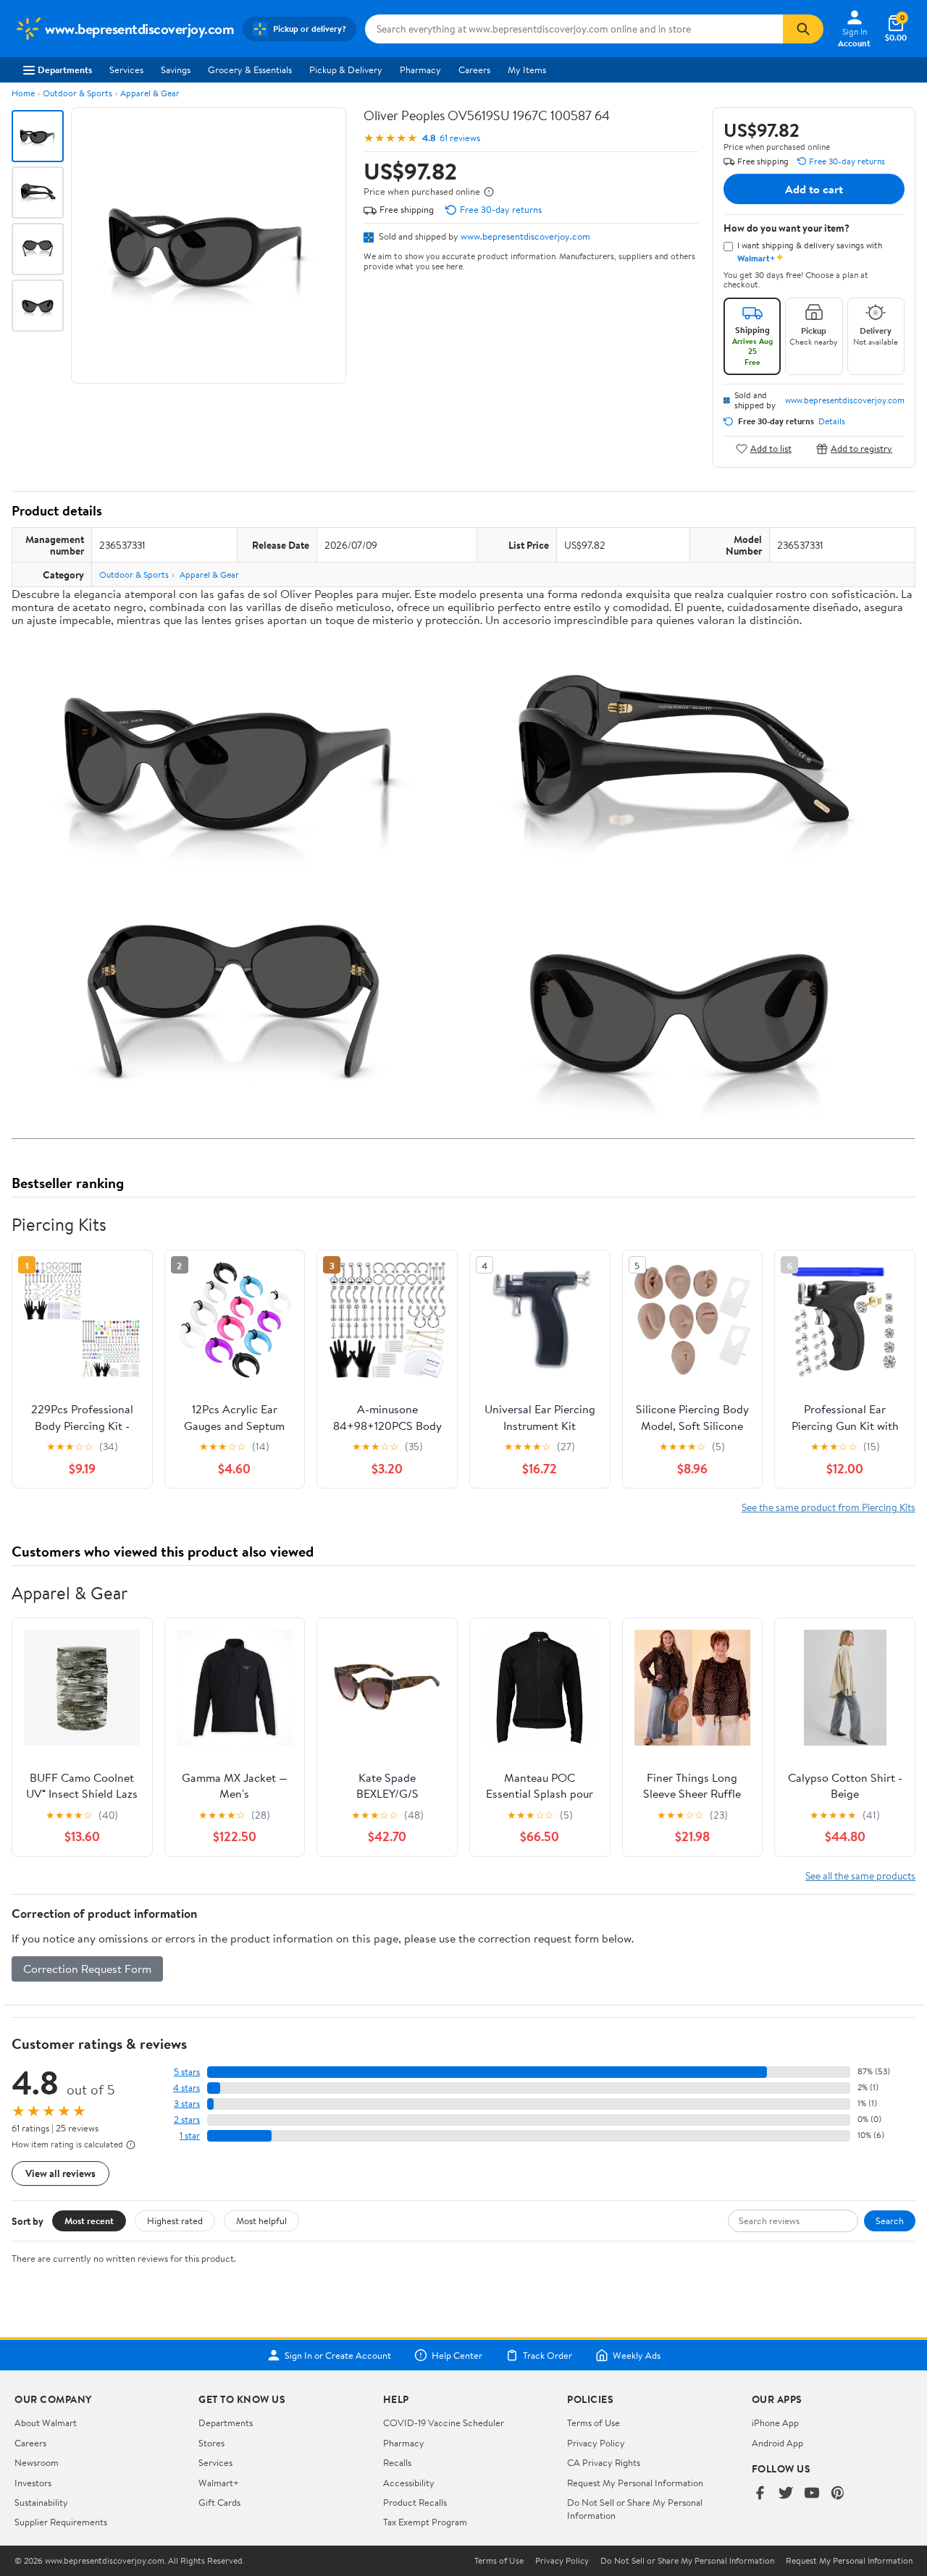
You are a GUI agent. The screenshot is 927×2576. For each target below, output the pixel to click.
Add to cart (814, 189)
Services (126, 70)
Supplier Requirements (61, 2522)
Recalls (397, 2462)
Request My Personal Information (635, 2483)
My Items (527, 70)
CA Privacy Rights (604, 2462)
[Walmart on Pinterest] (838, 2494)
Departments (65, 70)
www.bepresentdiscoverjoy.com (525, 236)
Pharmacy (420, 70)
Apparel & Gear (150, 93)
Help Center (457, 2355)
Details (832, 421)
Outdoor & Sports (77, 93)
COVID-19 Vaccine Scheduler (444, 2423)
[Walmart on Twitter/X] (786, 2494)
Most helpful (261, 2221)
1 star (190, 2135)
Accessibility (409, 2483)
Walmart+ (219, 2483)
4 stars (186, 2088)
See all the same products (860, 1876)
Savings (176, 70)
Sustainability (41, 2502)
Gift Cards (219, 2502)
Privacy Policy (596, 2443)
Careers (474, 70)
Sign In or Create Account (338, 2355)
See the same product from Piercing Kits (829, 1507)
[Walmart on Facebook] (760, 2494)
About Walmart (46, 2423)
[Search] (803, 29)
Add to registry (861, 449)
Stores (211, 2443)
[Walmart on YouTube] (812, 2494)
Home (23, 93)
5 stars (187, 2072)
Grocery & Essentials (250, 70)
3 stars (187, 2104)
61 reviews (460, 138)
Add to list (771, 449)
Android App (777, 2443)
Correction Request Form (87, 1969)
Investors (33, 2483)
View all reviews (60, 2173)
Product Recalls (415, 2502)
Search (890, 2221)
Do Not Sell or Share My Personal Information (687, 2561)
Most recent (89, 2221)
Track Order (548, 2355)
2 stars (187, 2120)
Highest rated (175, 2221)
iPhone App (775, 2423)
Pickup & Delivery (346, 70)
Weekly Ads (637, 2355)
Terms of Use (593, 2423)
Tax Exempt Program (425, 2522)
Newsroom (37, 2462)
